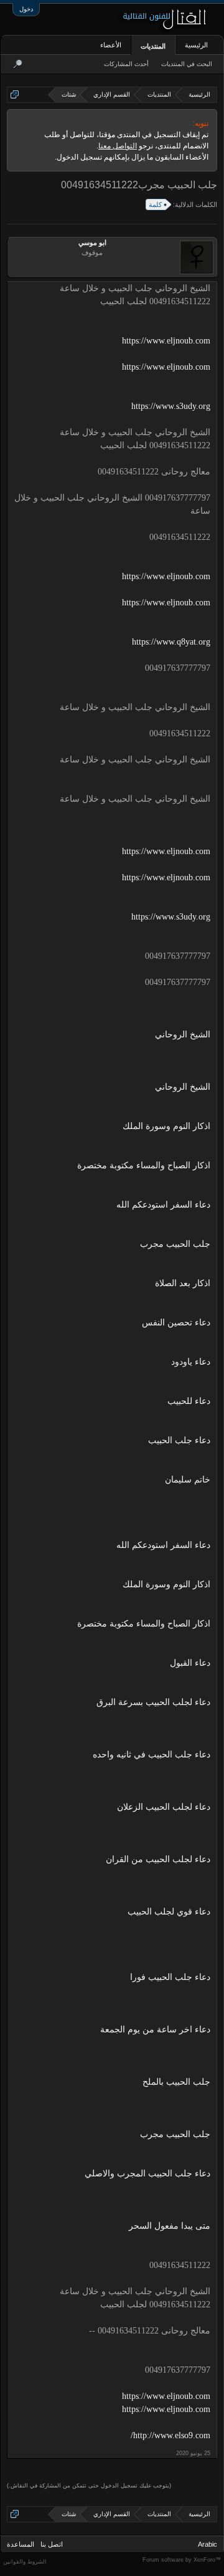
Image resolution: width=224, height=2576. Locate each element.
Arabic (208, 2544)
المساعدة (21, 2544)
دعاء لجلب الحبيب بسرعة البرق (153, 1702)
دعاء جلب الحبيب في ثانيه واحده (152, 1755)
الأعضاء (111, 45)
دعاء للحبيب (189, 1401)
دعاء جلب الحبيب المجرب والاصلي (147, 2174)
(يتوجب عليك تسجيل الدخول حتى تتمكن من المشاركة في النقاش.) (89, 2486)
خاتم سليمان (188, 1480)
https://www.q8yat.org (171, 642)
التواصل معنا (118, 146)
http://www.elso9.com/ (170, 2435)
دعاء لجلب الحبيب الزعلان (164, 1807)
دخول (26, 9)
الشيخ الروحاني (183, 1035)
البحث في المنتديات (187, 64)
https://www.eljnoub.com (166, 341)
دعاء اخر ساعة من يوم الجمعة (155, 2030)
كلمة (155, 204)
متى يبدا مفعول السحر (170, 2226)
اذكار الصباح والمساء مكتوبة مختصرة (144, 1165)
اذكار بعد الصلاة (183, 1283)
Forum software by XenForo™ (182, 2560)
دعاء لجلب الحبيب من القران (158, 1859)
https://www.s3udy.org (171, 406)
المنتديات (153, 46)
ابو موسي (92, 243)
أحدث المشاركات (126, 64)
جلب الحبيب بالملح (176, 2082)
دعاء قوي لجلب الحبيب (169, 1912)
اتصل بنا (52, 2544)
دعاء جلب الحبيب (179, 1440)
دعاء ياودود (191, 1362)
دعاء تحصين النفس (176, 1323)
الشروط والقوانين (25, 2562)
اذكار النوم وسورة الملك (166, 1126)
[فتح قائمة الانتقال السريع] (15, 94)
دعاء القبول (190, 1663)
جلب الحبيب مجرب (175, 1244)
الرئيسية (196, 45)
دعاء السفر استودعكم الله (163, 1205)
